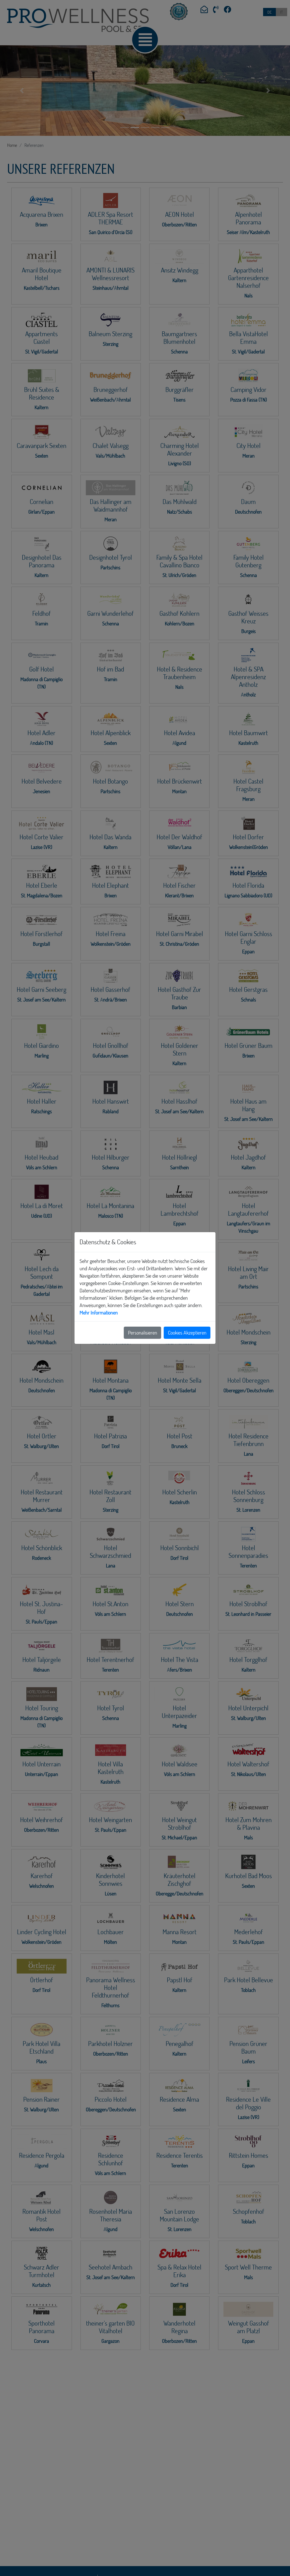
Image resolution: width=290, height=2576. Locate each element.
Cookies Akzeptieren (187, 1333)
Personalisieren (143, 1333)
